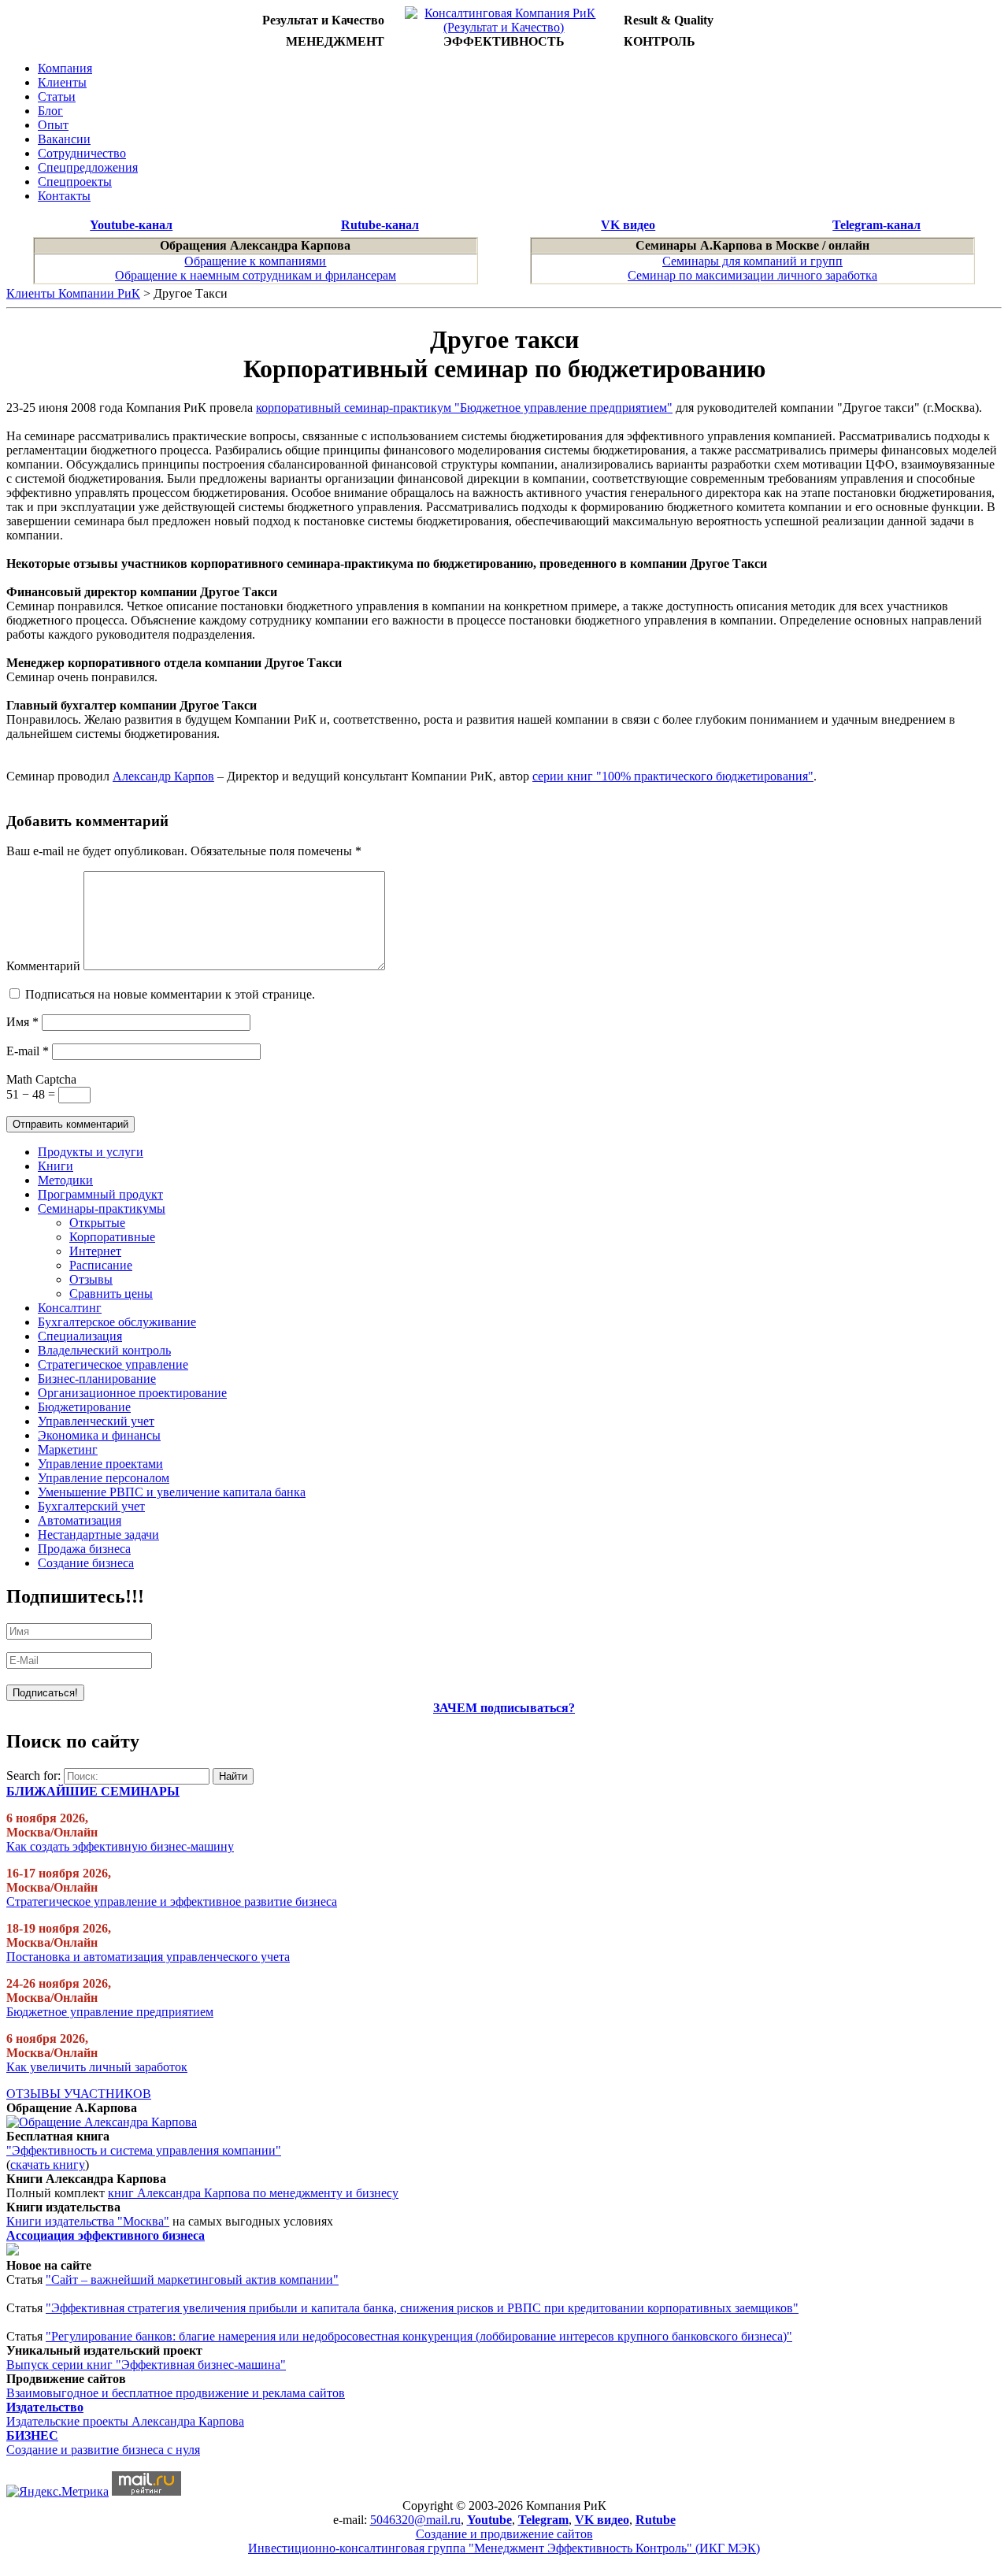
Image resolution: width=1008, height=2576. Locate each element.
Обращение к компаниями (255, 261)
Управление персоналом (104, 1478)
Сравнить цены (111, 1294)
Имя (22, 1022)
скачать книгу (48, 2165)
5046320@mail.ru (415, 2520)
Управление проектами (100, 1464)
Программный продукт (100, 1194)
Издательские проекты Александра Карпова (125, 2421)
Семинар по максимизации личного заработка (752, 275)
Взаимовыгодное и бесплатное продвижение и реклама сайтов (176, 2393)
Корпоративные (112, 1237)
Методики (65, 1180)
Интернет (95, 1251)
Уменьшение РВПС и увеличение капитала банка (172, 1492)
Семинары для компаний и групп (752, 261)
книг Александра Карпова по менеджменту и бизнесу (253, 2193)
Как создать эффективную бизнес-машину (120, 1846)
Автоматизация (80, 1520)
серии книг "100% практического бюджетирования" (673, 776)
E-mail (28, 1051)
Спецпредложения (88, 167)
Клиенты (62, 82)
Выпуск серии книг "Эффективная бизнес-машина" (146, 2365)
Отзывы (91, 1279)
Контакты (64, 196)
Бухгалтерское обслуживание (117, 1322)
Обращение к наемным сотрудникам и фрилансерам (256, 275)
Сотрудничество (82, 153)
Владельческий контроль (104, 1350)
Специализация (80, 1336)
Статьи (57, 96)
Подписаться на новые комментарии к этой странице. (170, 994)
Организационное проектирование (132, 1393)
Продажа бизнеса (84, 1549)
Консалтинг (70, 1308)
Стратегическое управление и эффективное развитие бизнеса (172, 1901)
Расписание (101, 1265)
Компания (65, 68)
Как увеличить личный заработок (97, 2067)
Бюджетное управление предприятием (110, 2012)
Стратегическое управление (113, 1364)
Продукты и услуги (91, 1152)
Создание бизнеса (86, 1563)
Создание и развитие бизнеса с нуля (103, 2450)
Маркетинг (68, 1449)
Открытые (97, 1223)
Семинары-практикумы (102, 1208)
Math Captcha (41, 1079)
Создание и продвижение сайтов (504, 2534)
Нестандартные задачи (98, 1534)
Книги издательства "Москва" (88, 2221)
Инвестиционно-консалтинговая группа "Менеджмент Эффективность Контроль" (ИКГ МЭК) (504, 2548)
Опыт (53, 125)
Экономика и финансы (99, 1435)
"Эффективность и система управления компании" (144, 2150)
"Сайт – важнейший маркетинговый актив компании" (192, 2279)
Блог (50, 111)
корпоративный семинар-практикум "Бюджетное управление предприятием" (464, 408)
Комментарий (43, 966)
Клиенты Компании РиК (73, 293)
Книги (56, 1166)
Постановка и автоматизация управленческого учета (148, 1957)
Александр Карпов (163, 776)
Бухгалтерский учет (91, 1506)
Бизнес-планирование (97, 1379)
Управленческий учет (96, 1421)
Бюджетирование (84, 1407)
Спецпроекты (75, 182)
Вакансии (64, 139)
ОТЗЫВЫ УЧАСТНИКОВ (79, 2094)
